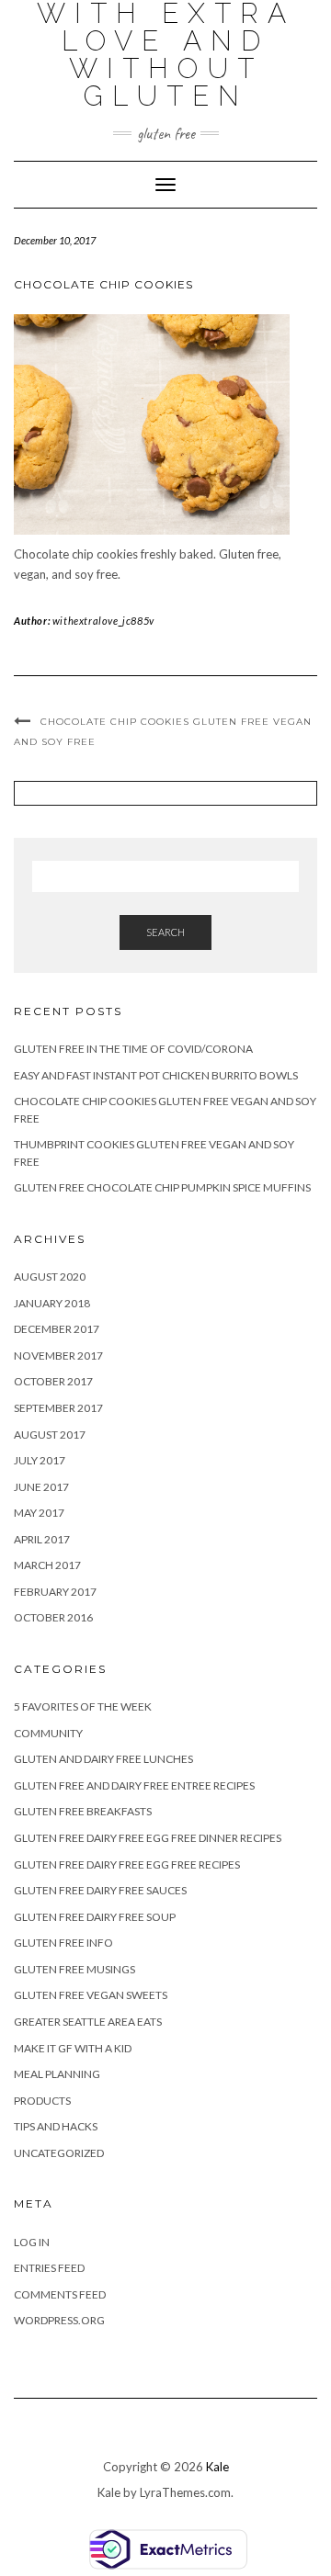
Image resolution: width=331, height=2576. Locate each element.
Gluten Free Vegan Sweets (91, 1995)
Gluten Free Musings (74, 1969)
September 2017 (58, 1408)
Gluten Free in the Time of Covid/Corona (133, 1049)
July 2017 (40, 1460)
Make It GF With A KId (73, 2048)
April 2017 (42, 1539)
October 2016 (53, 1617)
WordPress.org (59, 2320)
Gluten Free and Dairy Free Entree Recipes (134, 1785)
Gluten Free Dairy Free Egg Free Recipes (127, 1864)
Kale (217, 2467)
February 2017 (55, 1592)
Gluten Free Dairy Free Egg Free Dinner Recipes (148, 1838)
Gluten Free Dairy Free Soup (95, 1917)
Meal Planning (57, 2074)
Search (165, 932)
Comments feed (60, 2294)
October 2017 (53, 1381)
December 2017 (57, 1329)
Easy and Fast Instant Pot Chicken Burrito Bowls (156, 1075)
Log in (32, 2242)
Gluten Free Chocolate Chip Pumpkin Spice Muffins (162, 1187)
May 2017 (39, 1513)
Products (42, 2101)
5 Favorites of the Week (83, 1706)
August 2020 (50, 1277)
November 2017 (58, 1356)
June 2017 (41, 1487)
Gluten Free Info (63, 1943)
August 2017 (50, 1435)
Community (48, 1733)
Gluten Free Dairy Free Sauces (100, 1890)
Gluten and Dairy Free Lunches (103, 1759)
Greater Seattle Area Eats (88, 2022)
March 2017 (47, 1565)
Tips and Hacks (56, 2126)
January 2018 (52, 1303)
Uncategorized (59, 2153)
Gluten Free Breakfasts (83, 1811)
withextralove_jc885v (103, 621)
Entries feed (49, 2268)
